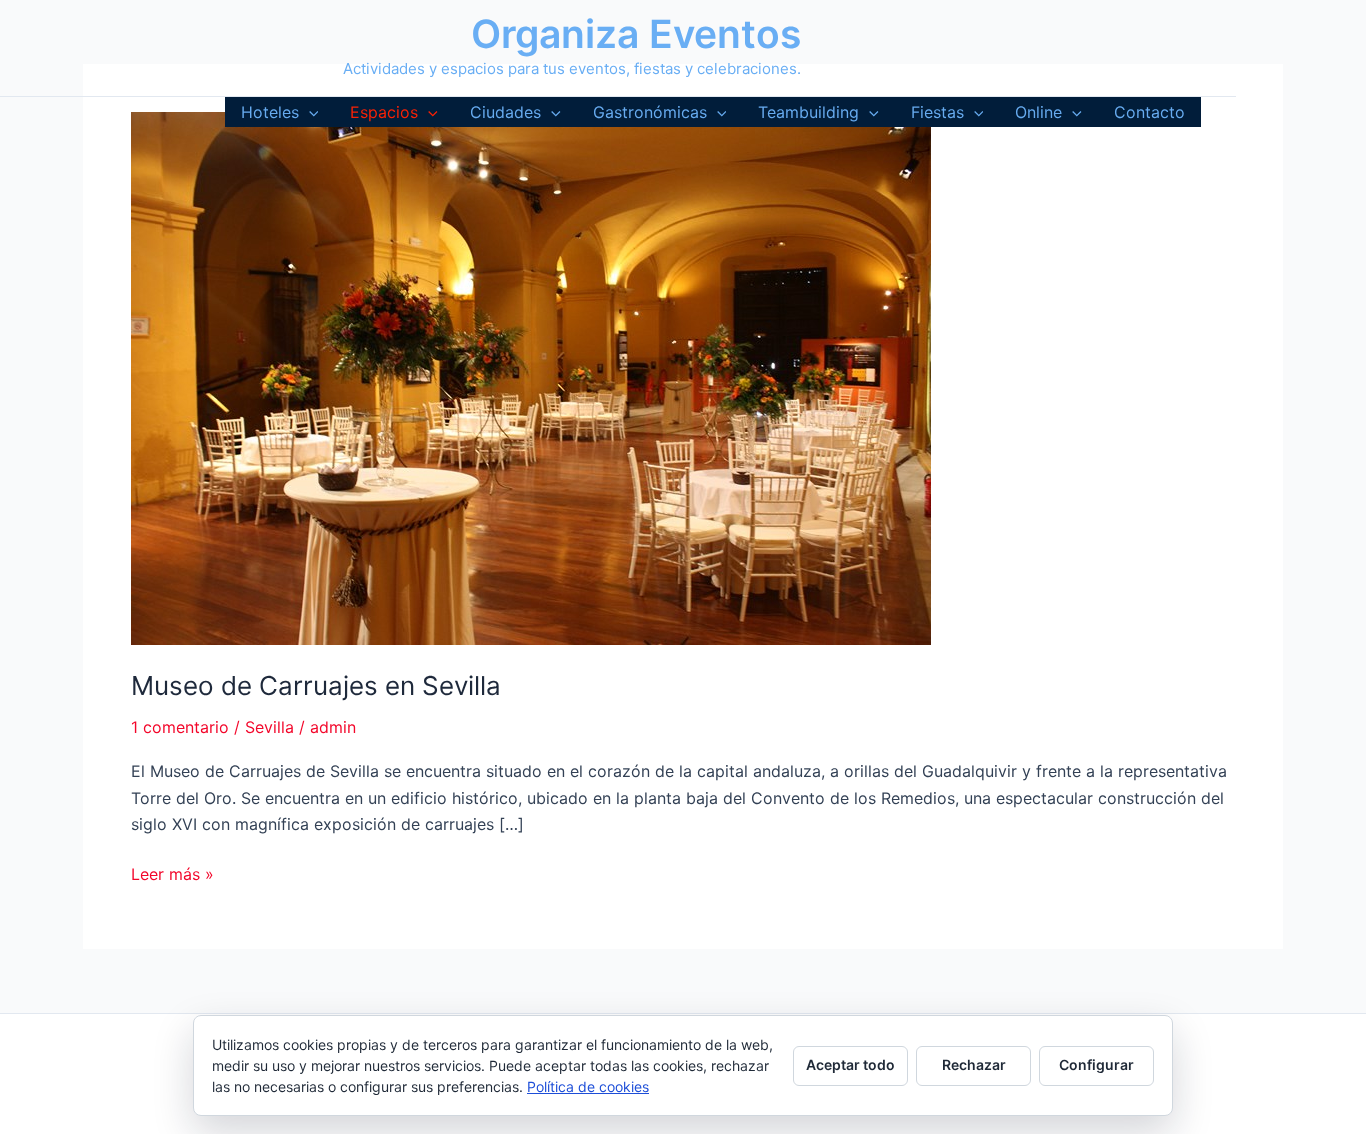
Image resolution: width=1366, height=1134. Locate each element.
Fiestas (937, 112)
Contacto (1149, 112)
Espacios (384, 112)
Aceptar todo (850, 1064)
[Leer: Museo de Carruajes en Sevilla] (531, 377)
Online (1038, 112)
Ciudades (505, 112)
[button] (309, 112)
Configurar (1096, 1064)
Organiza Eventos (636, 33)
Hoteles (270, 112)
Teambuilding (808, 112)
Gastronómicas (650, 112)
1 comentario (180, 727)
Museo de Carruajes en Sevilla (316, 685)
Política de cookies (588, 1086)
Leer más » (172, 875)
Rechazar (974, 1064)
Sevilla (269, 727)
